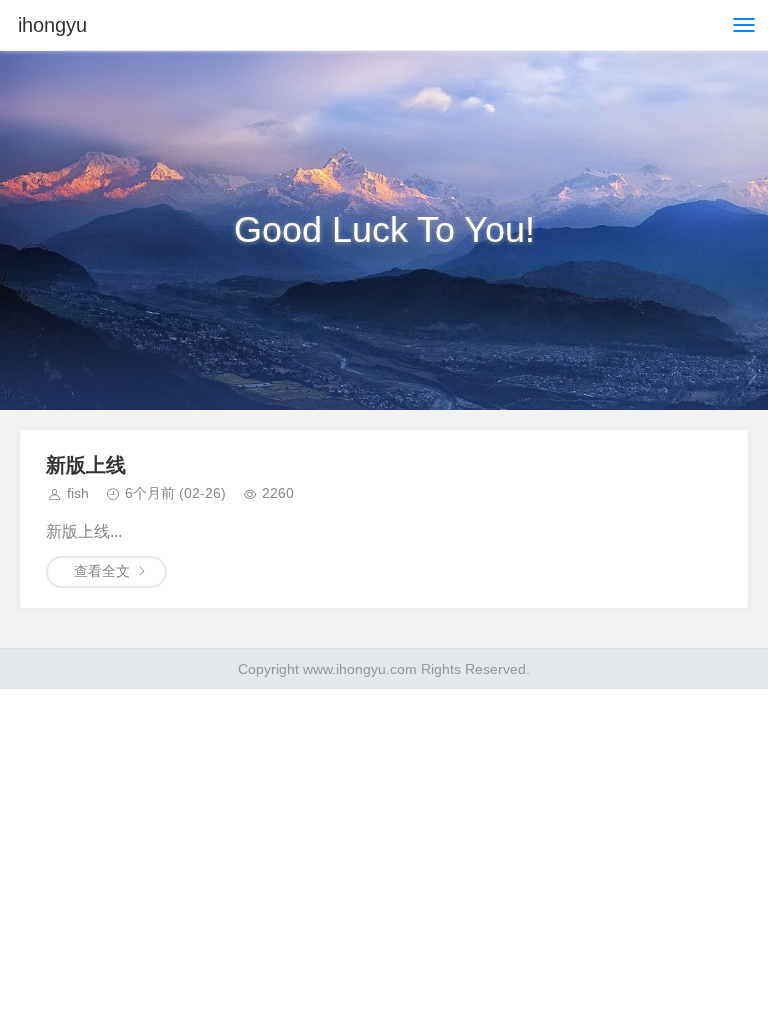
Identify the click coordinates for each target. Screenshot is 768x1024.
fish (78, 493)
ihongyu (52, 25)
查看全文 (102, 571)
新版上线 (86, 465)
